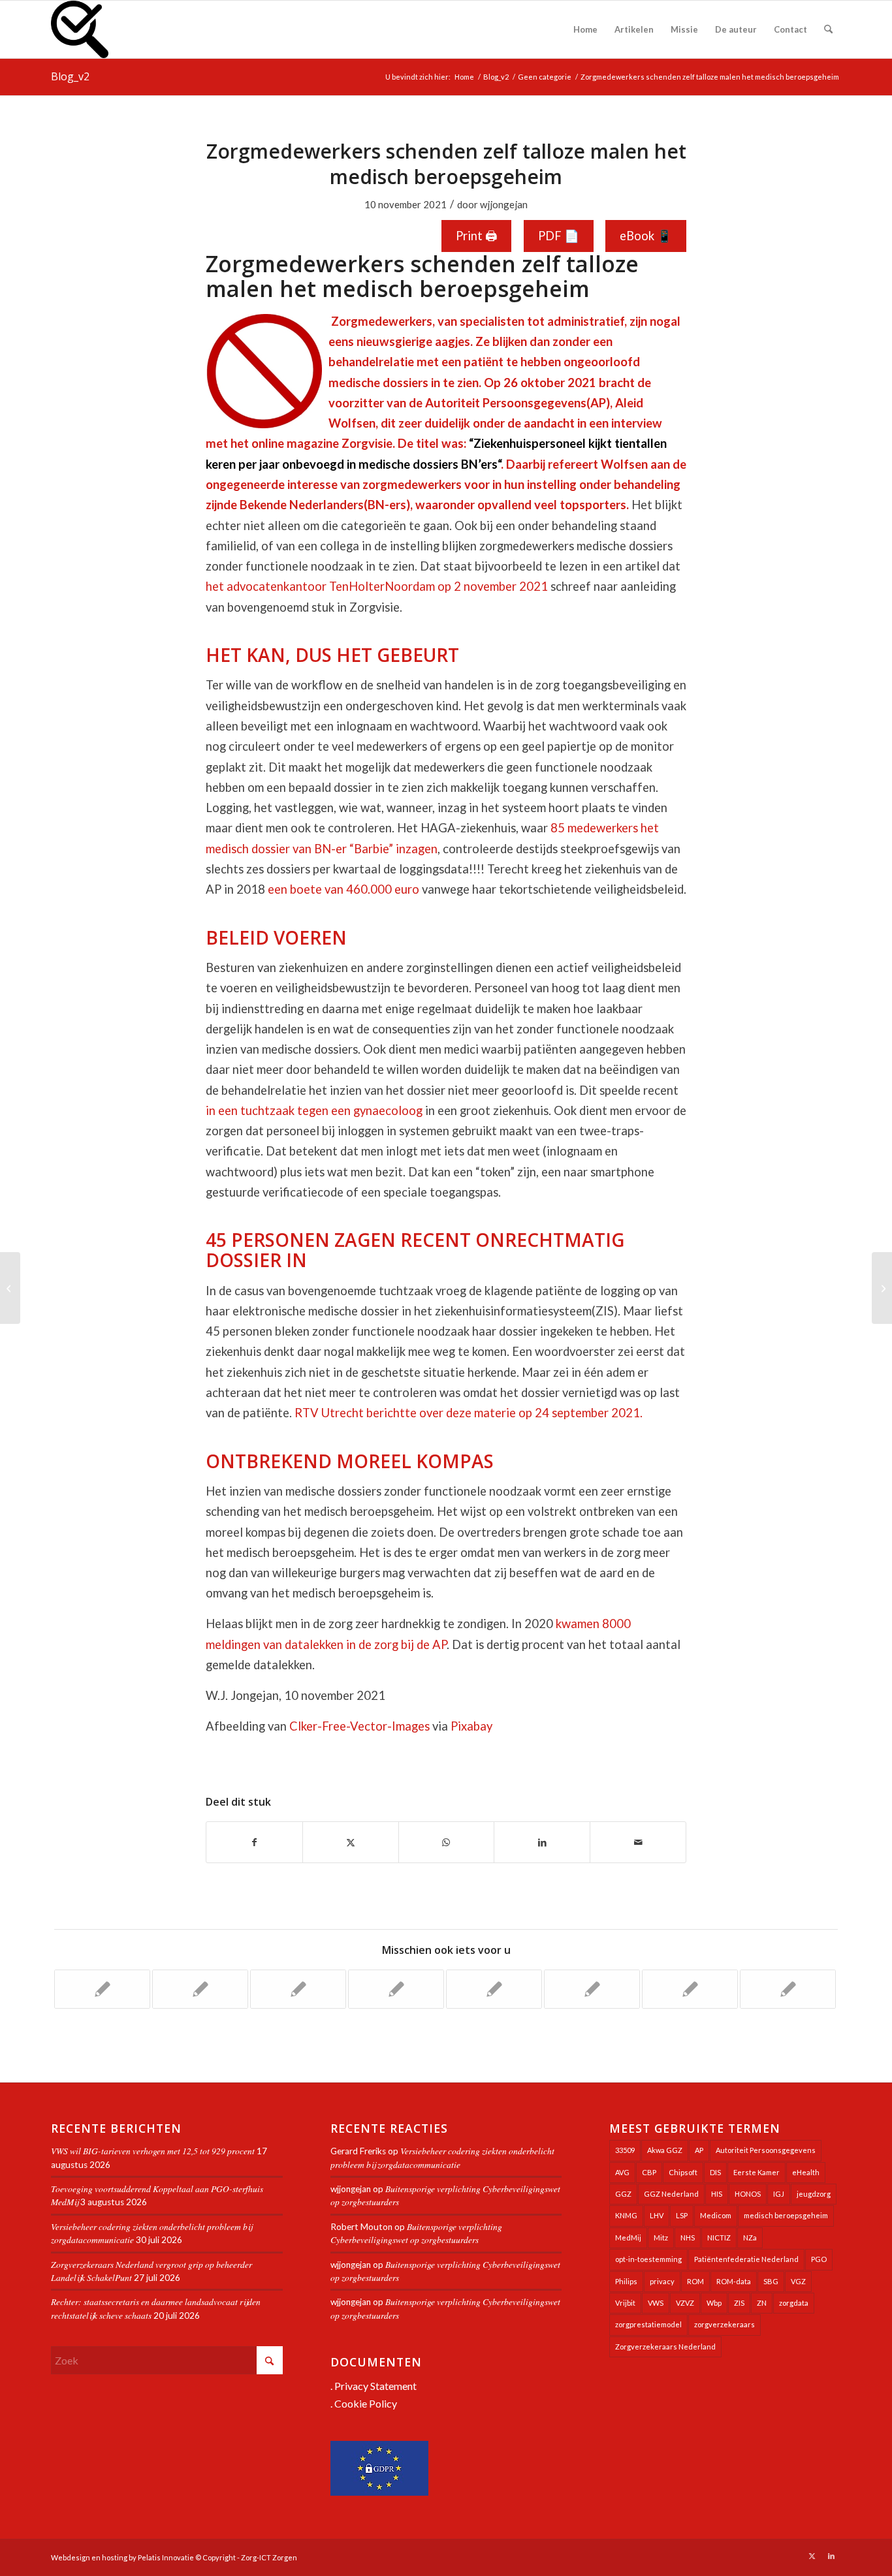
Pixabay (471, 1726)
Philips (626, 2281)
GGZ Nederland (671, 2194)
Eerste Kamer (757, 2172)
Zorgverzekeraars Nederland (665, 2347)
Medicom (716, 2215)
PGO (819, 2259)
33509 (625, 2150)
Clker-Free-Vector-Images (359, 1726)
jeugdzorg (814, 2194)
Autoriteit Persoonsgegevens (766, 2150)
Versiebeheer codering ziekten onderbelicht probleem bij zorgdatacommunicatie (442, 2157)
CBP (649, 2172)
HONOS (748, 2194)
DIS (715, 2172)
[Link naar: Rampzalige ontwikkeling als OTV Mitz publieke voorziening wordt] (102, 1989)
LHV (657, 2215)
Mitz (661, 2238)
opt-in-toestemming (648, 2259)
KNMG (626, 2215)
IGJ (779, 2194)
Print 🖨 (476, 236)
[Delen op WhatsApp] (447, 1842)
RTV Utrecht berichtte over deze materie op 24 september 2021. (469, 1413)
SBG (771, 2281)
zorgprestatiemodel (648, 2324)
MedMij (628, 2238)
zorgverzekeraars (725, 2324)
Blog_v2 (70, 76)
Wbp (714, 2303)
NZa (750, 2238)
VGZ (798, 2281)
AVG (622, 2172)
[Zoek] (828, 29)
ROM (695, 2281)
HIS (717, 2194)
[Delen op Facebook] (254, 1842)
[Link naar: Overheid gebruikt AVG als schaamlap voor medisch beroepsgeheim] (494, 1989)
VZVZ (685, 2303)
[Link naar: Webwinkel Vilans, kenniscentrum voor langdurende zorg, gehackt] (690, 1989)
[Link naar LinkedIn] (831, 2556)
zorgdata (794, 2303)
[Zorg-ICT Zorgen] (80, 29)
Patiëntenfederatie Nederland (746, 2259)
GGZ (623, 2194)
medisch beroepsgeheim (786, 2215)
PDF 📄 (559, 236)
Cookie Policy (366, 2403)
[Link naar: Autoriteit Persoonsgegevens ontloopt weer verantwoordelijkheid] (592, 1989)
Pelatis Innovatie (166, 2557)
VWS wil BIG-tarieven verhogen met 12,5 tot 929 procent (153, 2151)
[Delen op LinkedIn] (542, 1842)
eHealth (806, 2172)
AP (699, 2150)
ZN (762, 2303)
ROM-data (734, 2281)
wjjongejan (504, 204)
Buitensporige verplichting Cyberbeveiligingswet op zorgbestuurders (416, 2233)
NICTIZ (719, 2238)
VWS (656, 2303)
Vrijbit (625, 2303)
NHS (688, 2238)
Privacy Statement (375, 2386)
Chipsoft (683, 2172)
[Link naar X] (812, 2556)
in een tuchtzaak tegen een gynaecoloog (314, 1110)
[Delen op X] (351, 1842)
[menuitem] (585, 29)
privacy (662, 2281)
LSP (682, 2215)
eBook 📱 (646, 236)
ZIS (739, 2303)
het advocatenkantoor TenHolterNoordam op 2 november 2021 (377, 586)
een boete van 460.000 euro (343, 889)
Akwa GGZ (665, 2150)
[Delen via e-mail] (638, 1842)
